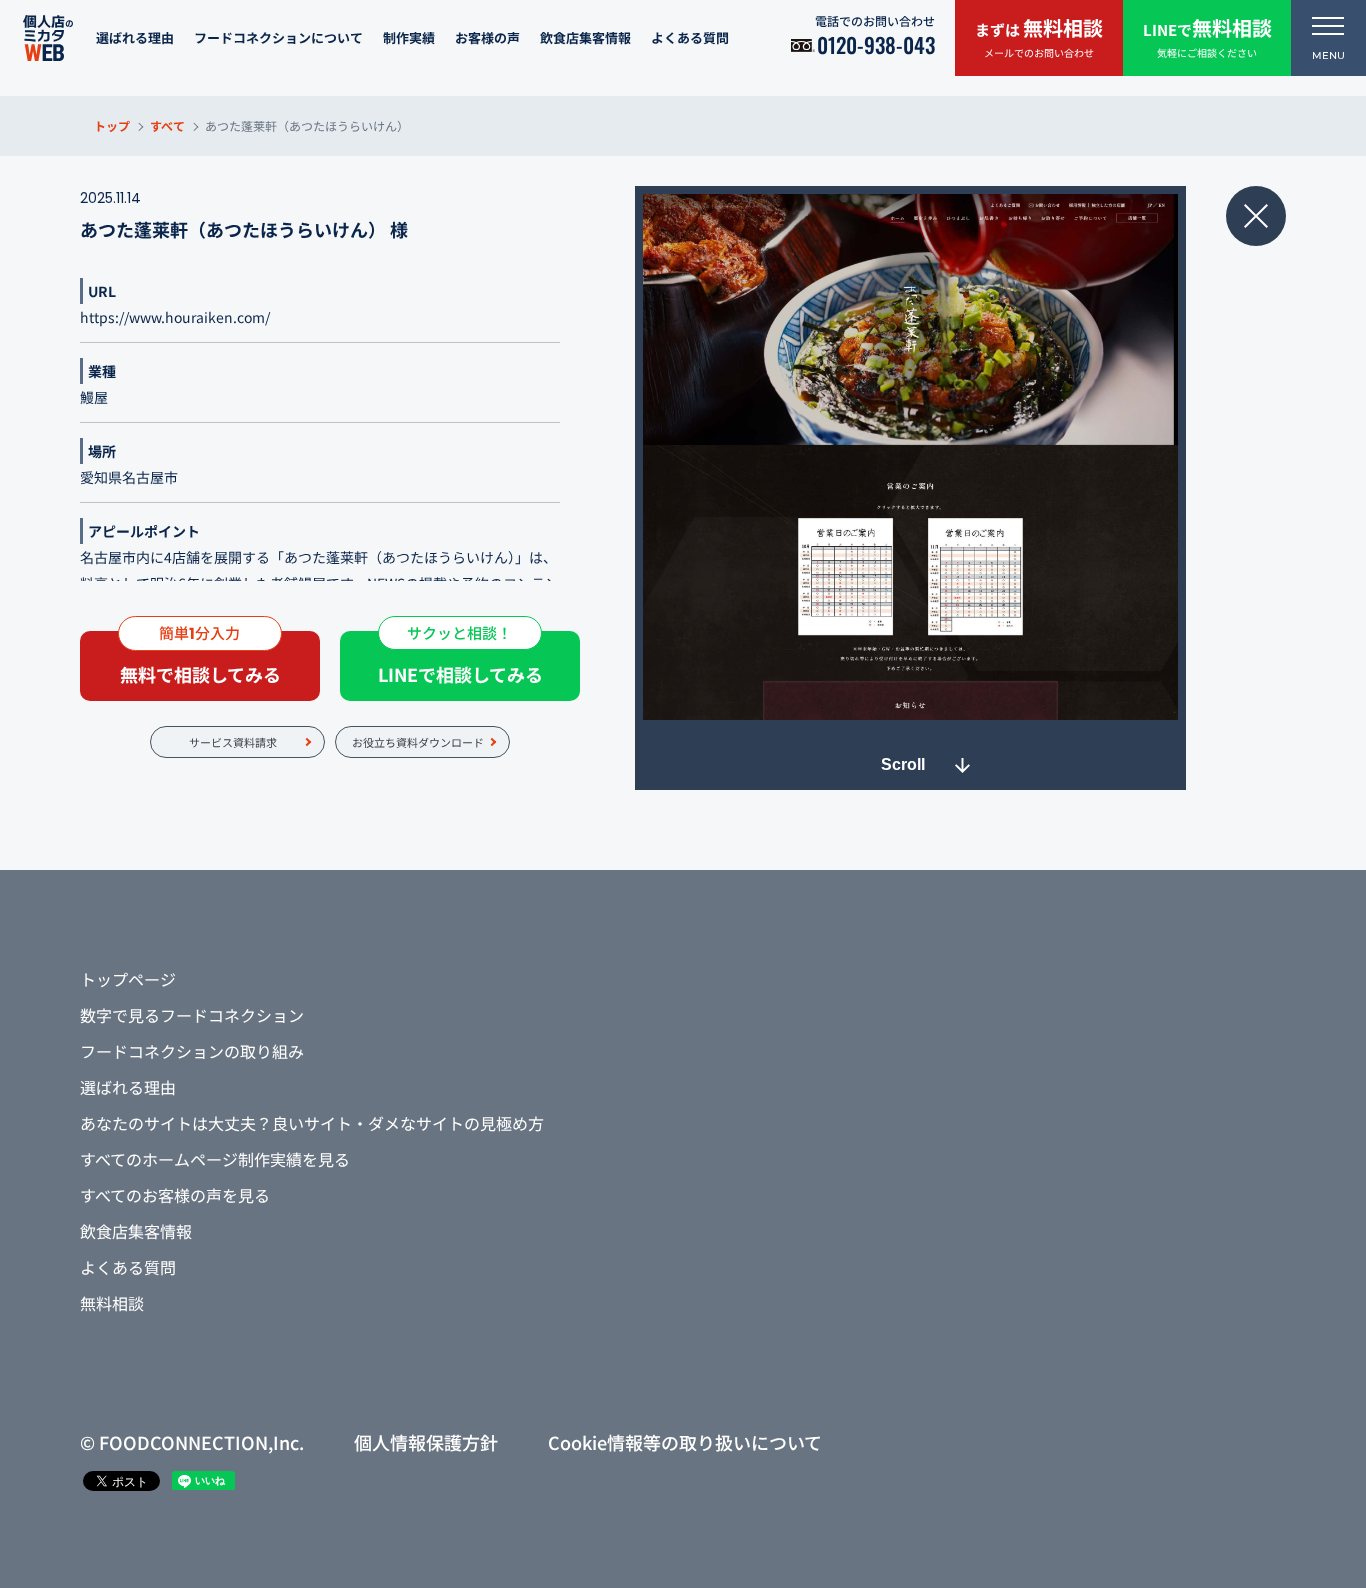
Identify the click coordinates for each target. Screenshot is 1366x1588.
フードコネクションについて (278, 37)
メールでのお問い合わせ (1039, 36)
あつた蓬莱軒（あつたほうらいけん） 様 (244, 229)
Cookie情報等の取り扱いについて (685, 1442)
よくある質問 (690, 37)
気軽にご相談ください (1207, 36)
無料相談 (112, 1303)
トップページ (128, 979)
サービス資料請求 (233, 742)
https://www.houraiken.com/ (175, 317)
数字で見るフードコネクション (192, 1015)
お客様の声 (487, 37)
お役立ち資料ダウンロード (418, 742)
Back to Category (1256, 216)
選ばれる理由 (135, 37)
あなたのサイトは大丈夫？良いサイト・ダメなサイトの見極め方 (312, 1123)
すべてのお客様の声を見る (175, 1195)
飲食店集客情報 (585, 37)
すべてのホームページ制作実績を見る (215, 1159)
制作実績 (409, 37)
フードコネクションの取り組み (192, 1051)
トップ (112, 125)
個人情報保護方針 (426, 1442)
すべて (167, 125)
